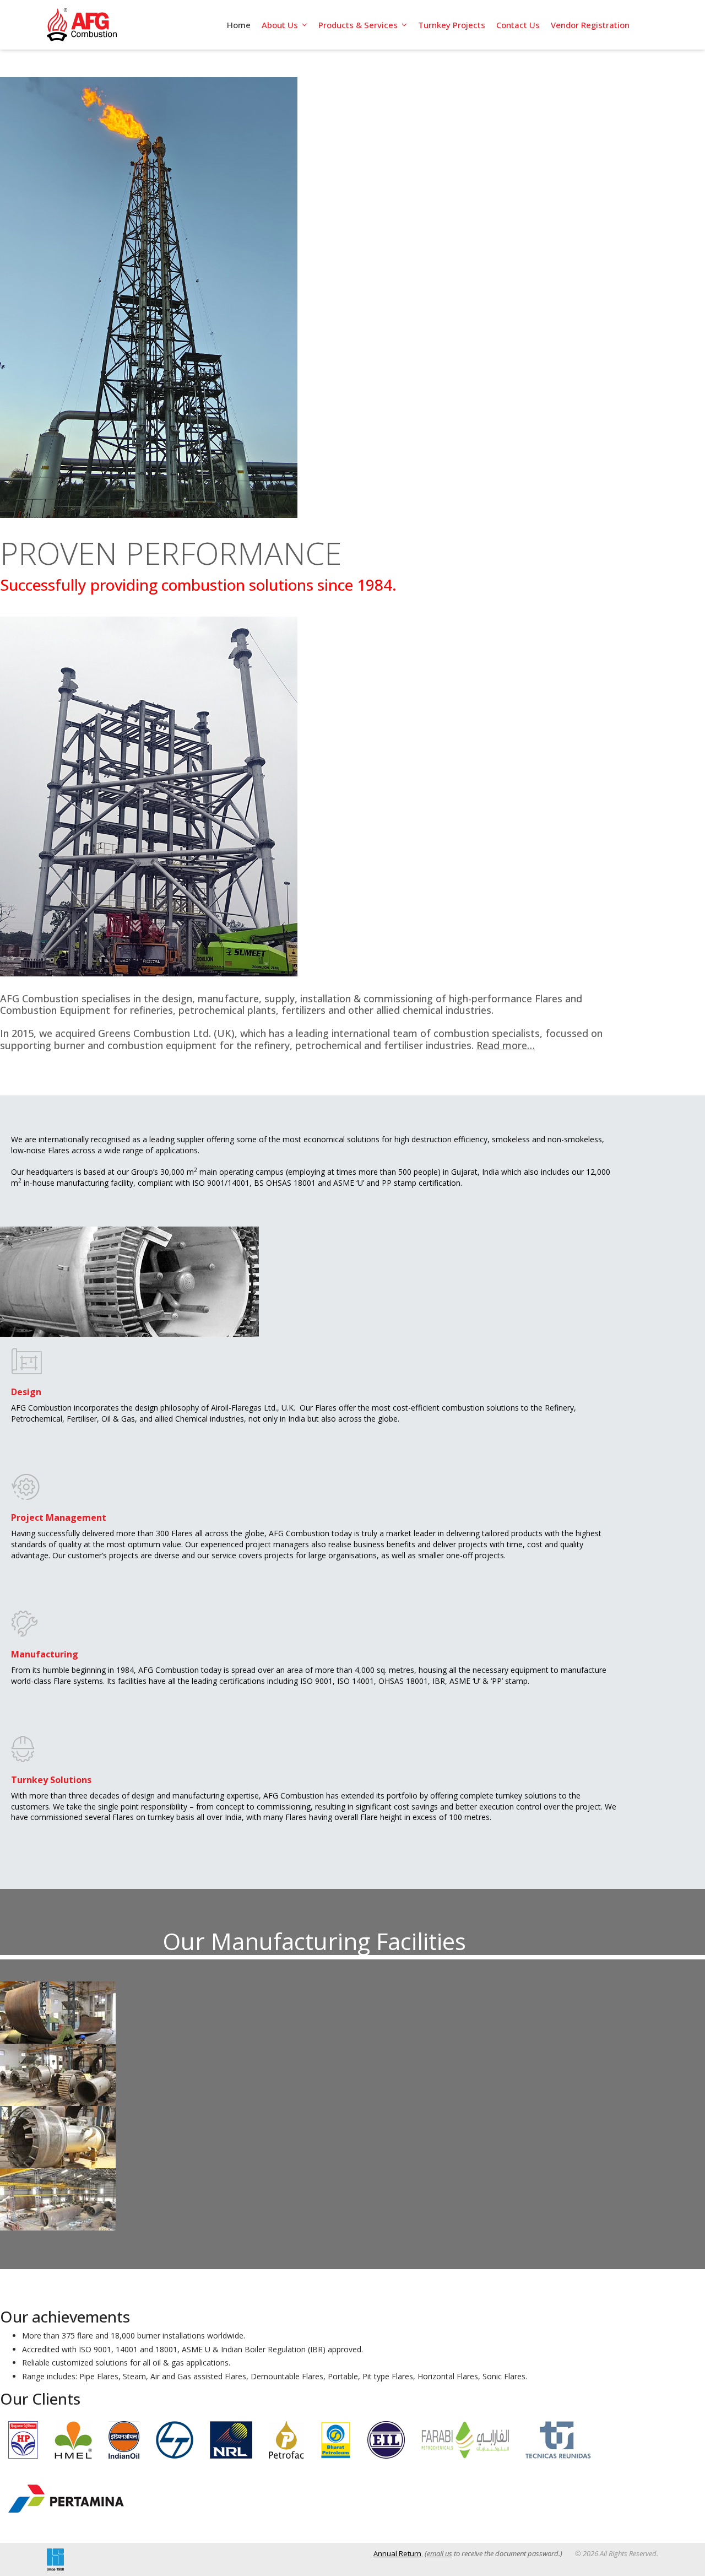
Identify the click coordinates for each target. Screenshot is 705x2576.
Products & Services (358, 25)
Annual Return (397, 2553)
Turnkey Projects (452, 25)
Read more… (506, 1045)
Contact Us (518, 25)
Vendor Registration (590, 25)
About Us (280, 25)
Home (239, 25)
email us (440, 2553)
